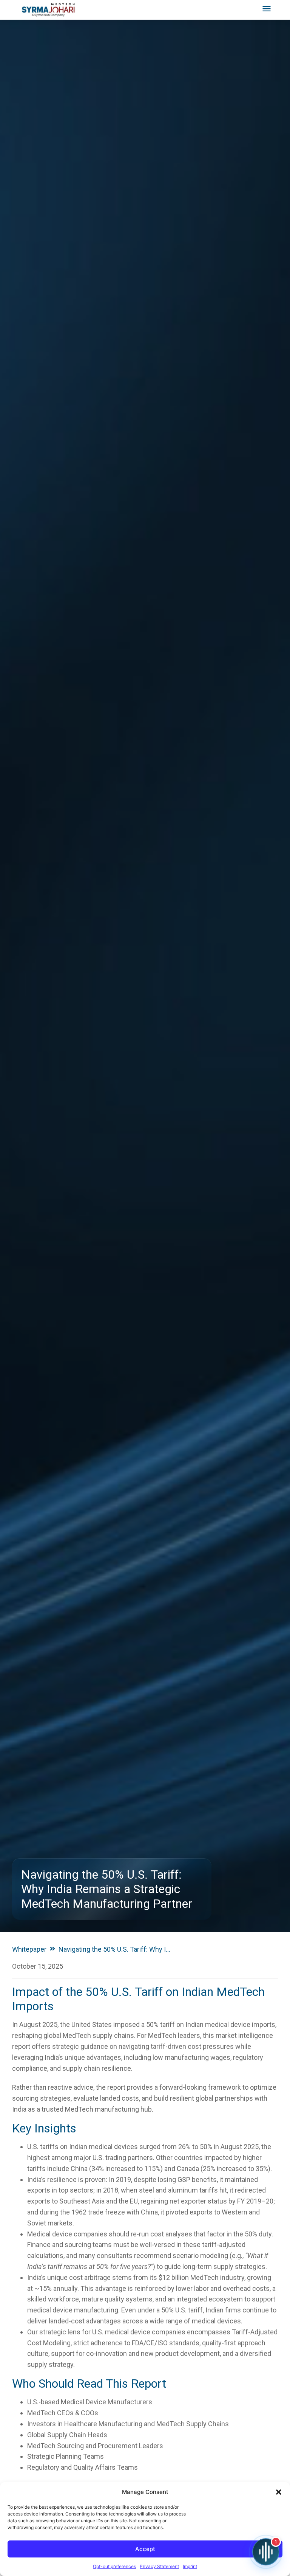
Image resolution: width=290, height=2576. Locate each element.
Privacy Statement (159, 2566)
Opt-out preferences (114, 2566)
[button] (279, 2492)
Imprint (190, 2566)
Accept (145, 2549)
